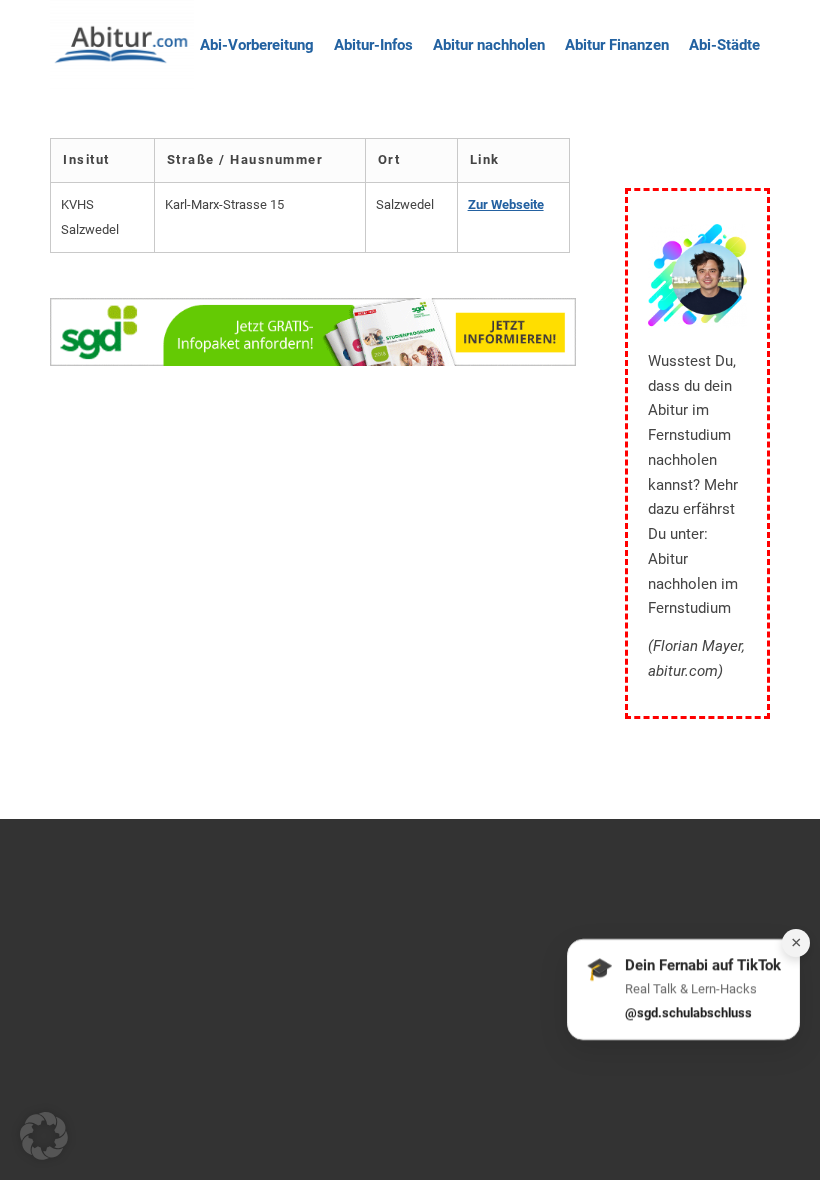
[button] (44, 1136)
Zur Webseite (506, 204)
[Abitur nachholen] (122, 45)
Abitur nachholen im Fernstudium (693, 584)
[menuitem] (257, 45)
